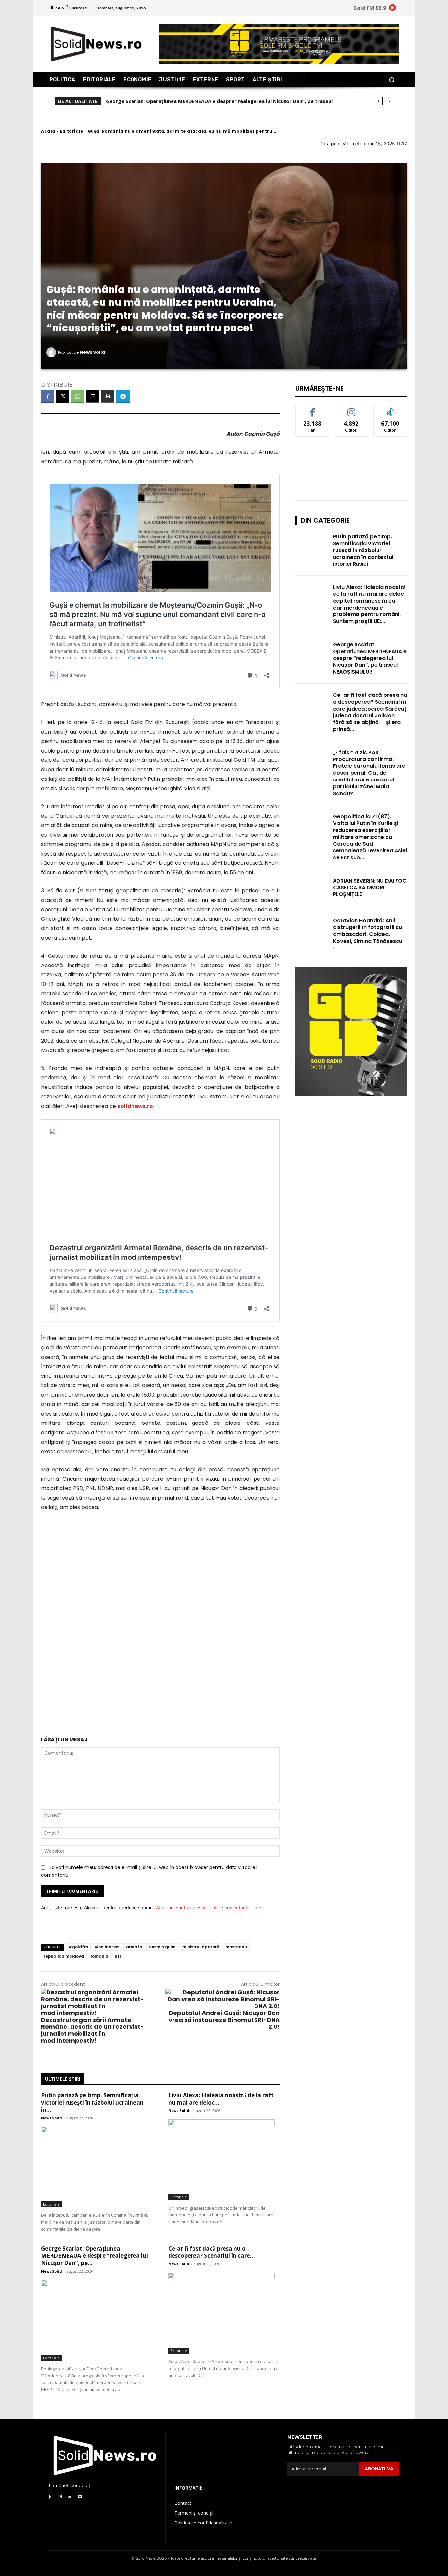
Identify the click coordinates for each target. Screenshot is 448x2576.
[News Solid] (52, 352)
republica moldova (64, 1956)
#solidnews (107, 1947)
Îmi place (313, 409)
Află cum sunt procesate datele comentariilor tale (209, 1908)
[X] (63, 396)
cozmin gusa (162, 1947)
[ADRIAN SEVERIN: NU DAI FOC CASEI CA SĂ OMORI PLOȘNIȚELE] (312, 889)
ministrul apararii (201, 1947)
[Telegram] (123, 396)
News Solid (92, 352)
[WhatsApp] (78, 396)
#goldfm (78, 1947)
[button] (391, 80)
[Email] (93, 396)
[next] (389, 101)
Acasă (48, 131)
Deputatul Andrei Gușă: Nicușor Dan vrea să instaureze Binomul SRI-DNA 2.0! (224, 2020)
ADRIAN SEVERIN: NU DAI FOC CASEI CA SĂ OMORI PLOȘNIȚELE (370, 888)
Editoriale (71, 131)
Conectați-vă (351, 409)
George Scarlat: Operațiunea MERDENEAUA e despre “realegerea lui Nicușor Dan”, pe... (94, 2256)
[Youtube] (80, 2497)
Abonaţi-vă (379, 2469)
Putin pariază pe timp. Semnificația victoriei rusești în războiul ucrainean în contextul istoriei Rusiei (363, 550)
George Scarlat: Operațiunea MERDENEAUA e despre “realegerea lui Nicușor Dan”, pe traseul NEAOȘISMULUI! (370, 658)
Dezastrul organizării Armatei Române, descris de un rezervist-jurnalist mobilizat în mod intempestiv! (92, 2030)
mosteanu (236, 1947)
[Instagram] (60, 2497)
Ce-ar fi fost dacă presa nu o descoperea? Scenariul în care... (212, 2252)
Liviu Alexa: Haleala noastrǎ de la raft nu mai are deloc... (221, 2099)
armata (134, 1947)
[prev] (379, 101)
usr (118, 1956)
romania (99, 1956)
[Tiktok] (70, 2497)
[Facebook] (48, 396)
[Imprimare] (108, 396)
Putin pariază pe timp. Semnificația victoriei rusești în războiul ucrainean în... (92, 2102)
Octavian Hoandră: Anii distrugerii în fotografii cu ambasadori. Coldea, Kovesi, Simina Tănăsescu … (368, 934)
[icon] (393, 9)
